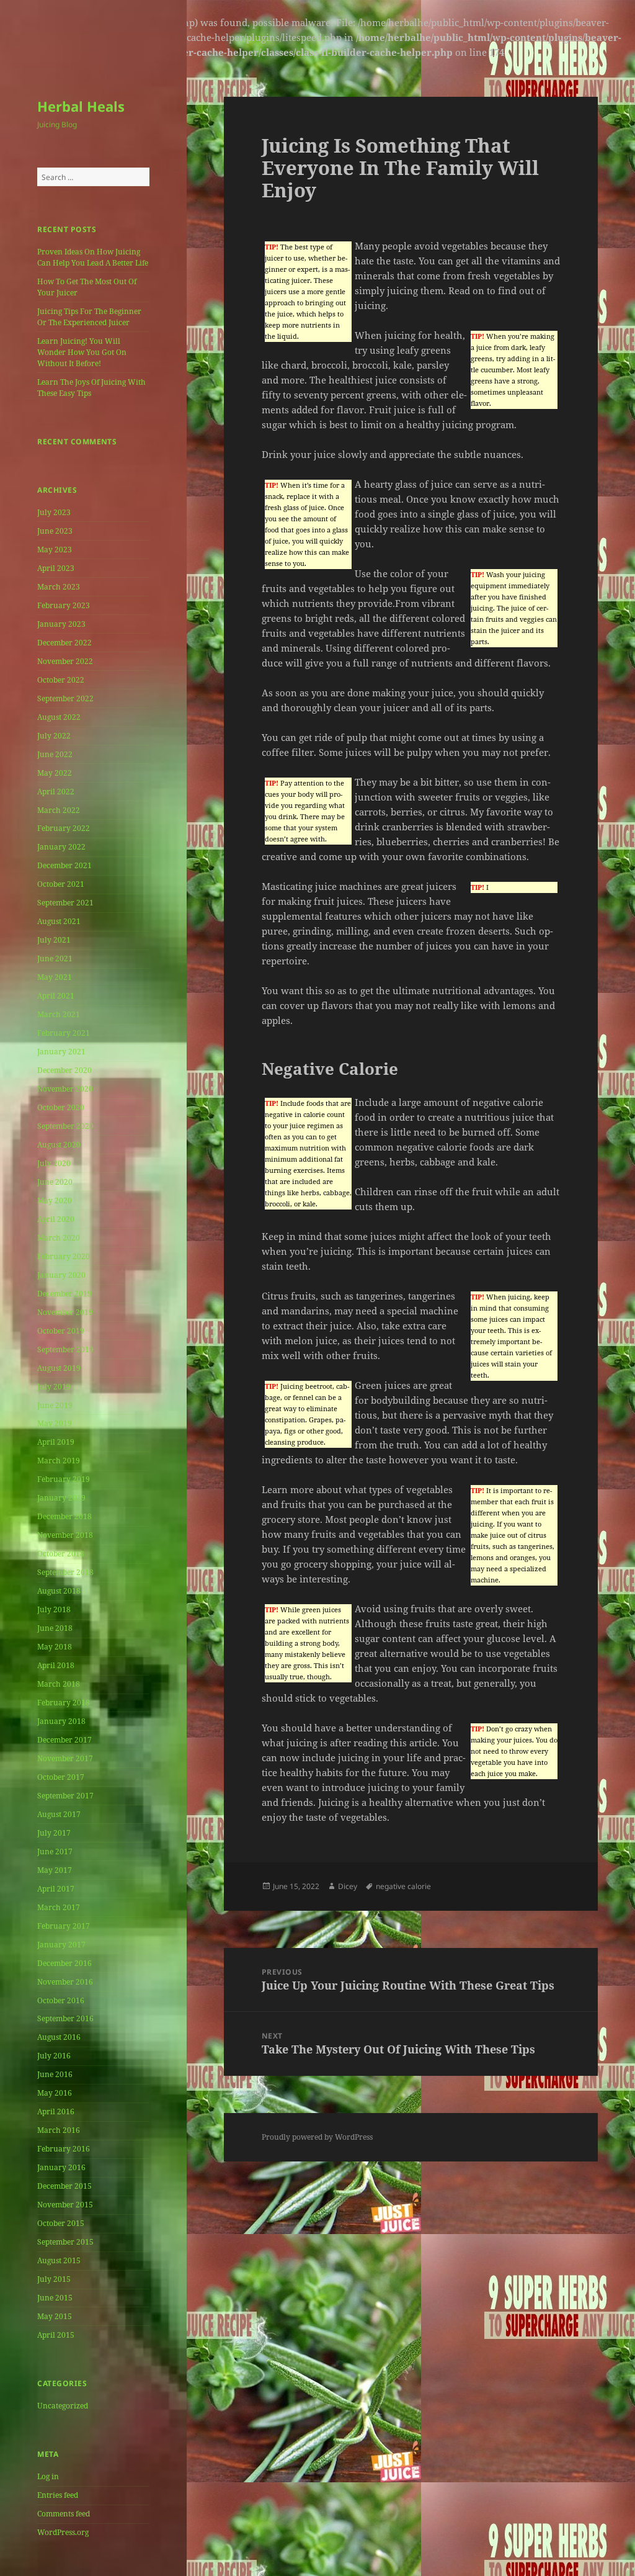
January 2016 (61, 2167)
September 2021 (65, 903)
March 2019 (59, 1461)
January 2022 (61, 847)
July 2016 (54, 2056)
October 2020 (61, 1107)
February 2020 (64, 1256)
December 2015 (64, 2186)
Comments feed (64, 2514)
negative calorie (403, 1886)
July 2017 (54, 1833)
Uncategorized (63, 2406)
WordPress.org (63, 2532)
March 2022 (59, 810)
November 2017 (65, 1758)
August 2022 (59, 717)
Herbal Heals (81, 106)
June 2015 (55, 2298)
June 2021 (55, 958)
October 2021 (61, 884)
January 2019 (61, 1498)
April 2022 (56, 792)
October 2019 (61, 1331)
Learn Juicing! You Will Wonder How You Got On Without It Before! (82, 352)
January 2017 (61, 1945)
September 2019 (65, 1349)
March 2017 (59, 1907)
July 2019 (54, 1387)
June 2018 (55, 1628)
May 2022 (55, 773)
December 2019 (64, 1294)
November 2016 (65, 1982)
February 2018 (64, 1703)
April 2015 (56, 2335)
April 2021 (56, 996)
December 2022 (64, 643)
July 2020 (54, 1163)
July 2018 (54, 1609)
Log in (48, 2476)
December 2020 (64, 1070)
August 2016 (59, 2037)
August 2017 (59, 1814)
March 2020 (59, 1238)
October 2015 (61, 2223)
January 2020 (61, 1275)
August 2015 (59, 2260)
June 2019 (55, 1405)
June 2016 (55, 2074)
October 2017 (61, 1777)
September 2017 (65, 1796)
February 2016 (64, 2149)
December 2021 (64, 865)
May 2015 (55, 2316)
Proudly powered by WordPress (317, 2137)
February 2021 (64, 1033)
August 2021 (59, 921)
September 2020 (65, 1126)
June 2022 (55, 754)
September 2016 (65, 2018)
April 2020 (56, 1219)
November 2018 (65, 1535)
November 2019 (65, 1312)
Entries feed (58, 2495)
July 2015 (54, 2279)
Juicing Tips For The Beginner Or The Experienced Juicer (89, 317)
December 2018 (64, 1516)
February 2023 (64, 605)
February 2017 (64, 1926)
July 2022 (54, 736)
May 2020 (55, 1200)
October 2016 (61, 2000)
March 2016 (59, 2130)
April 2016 (56, 2112)
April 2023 (56, 568)
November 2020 (65, 1089)
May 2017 (55, 1870)
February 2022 (64, 828)
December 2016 (64, 1963)
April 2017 (56, 1889)
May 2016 (55, 2093)
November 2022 (65, 661)
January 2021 (61, 1052)
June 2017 (55, 1851)
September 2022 (65, 698)
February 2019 (64, 1479)
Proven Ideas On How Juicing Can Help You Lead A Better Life (93, 257)
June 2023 (55, 531)
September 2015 (65, 2242)
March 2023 (59, 587)
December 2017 (64, 1740)
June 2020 (55, 1182)
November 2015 (65, 2205)
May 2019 (55, 1423)
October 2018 (61, 1554)
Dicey (348, 1886)
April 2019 (56, 1442)
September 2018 (65, 1572)
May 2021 (55, 977)
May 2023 (55, 550)
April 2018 (56, 1665)
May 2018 (55, 1647)
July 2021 (54, 940)
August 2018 (59, 1591)
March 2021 (59, 1014)
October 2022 (61, 680)
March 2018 (59, 1684)
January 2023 (61, 624)
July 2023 (54, 512)
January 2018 (61, 1721)
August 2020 (59, 1145)
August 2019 (59, 1368)
